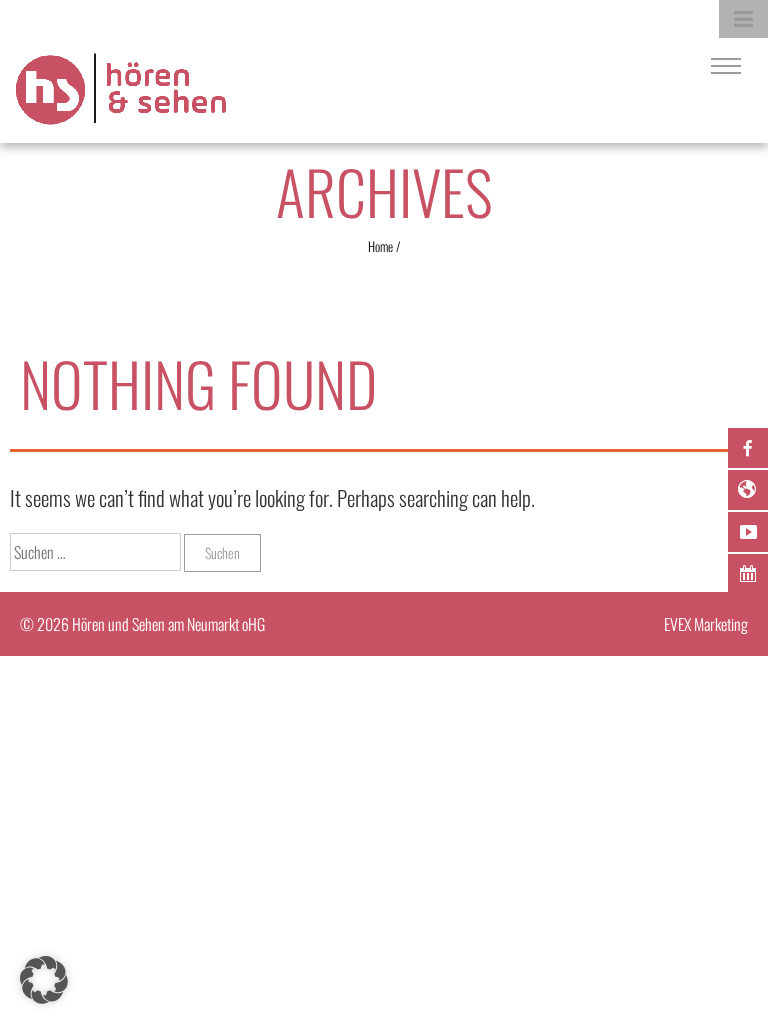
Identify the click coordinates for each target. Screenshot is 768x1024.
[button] (44, 980)
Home (380, 246)
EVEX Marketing (706, 624)
